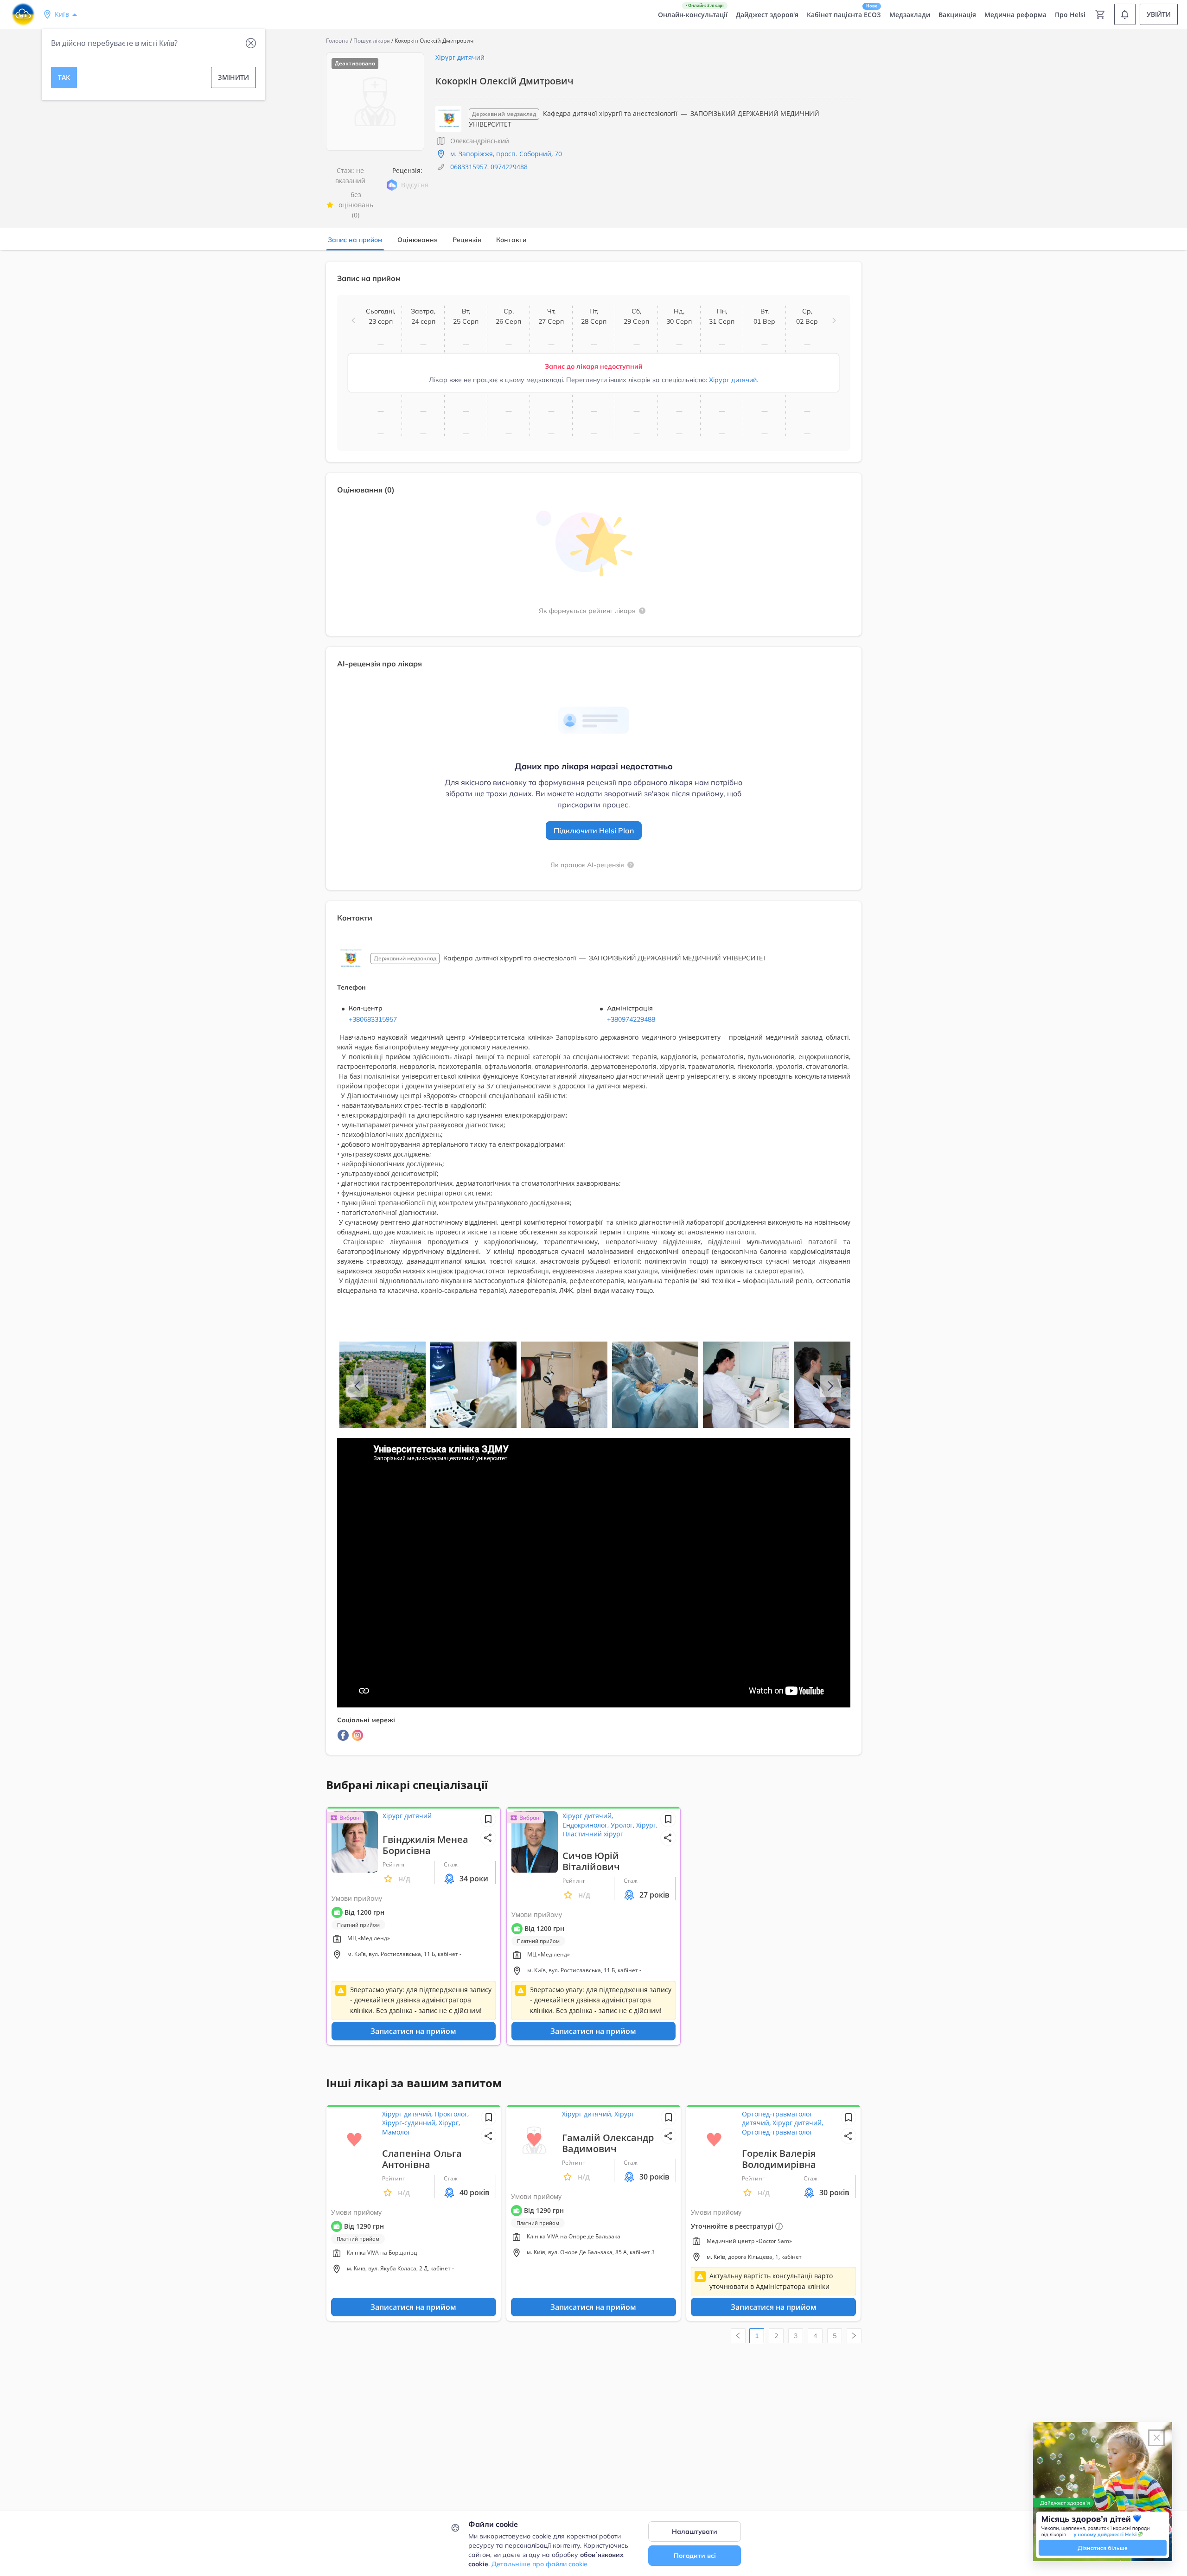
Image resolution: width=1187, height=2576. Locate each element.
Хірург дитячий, (588, 1816)
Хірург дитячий (460, 57)
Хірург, (647, 1825)
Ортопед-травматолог (777, 2132)
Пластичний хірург (593, 1834)
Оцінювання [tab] (418, 240)
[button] (353, 320)
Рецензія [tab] (467, 240)
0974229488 (509, 167)
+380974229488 (631, 1019)
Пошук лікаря (372, 41)
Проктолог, (452, 2114)
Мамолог (396, 2132)
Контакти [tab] (511, 240)
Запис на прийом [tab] (355, 240)
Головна (337, 41)
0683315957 (469, 167)
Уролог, (623, 1825)
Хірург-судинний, (410, 2123)
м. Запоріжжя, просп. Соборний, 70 (506, 154)
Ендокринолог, (587, 1825)
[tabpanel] (593, 1014)
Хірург (624, 2114)
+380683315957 (373, 1019)
